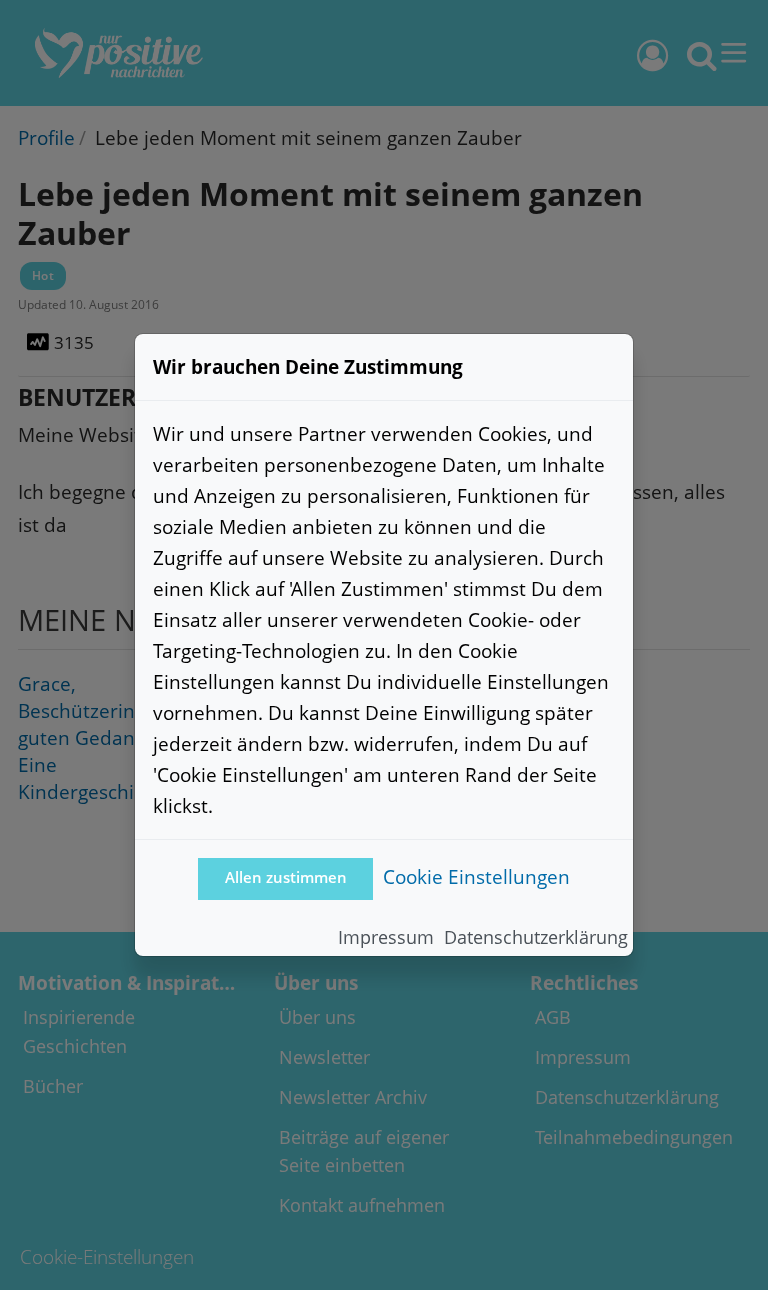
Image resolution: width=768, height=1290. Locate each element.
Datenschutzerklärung (536, 937)
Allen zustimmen (286, 877)
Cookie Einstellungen (476, 876)
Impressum (386, 937)
